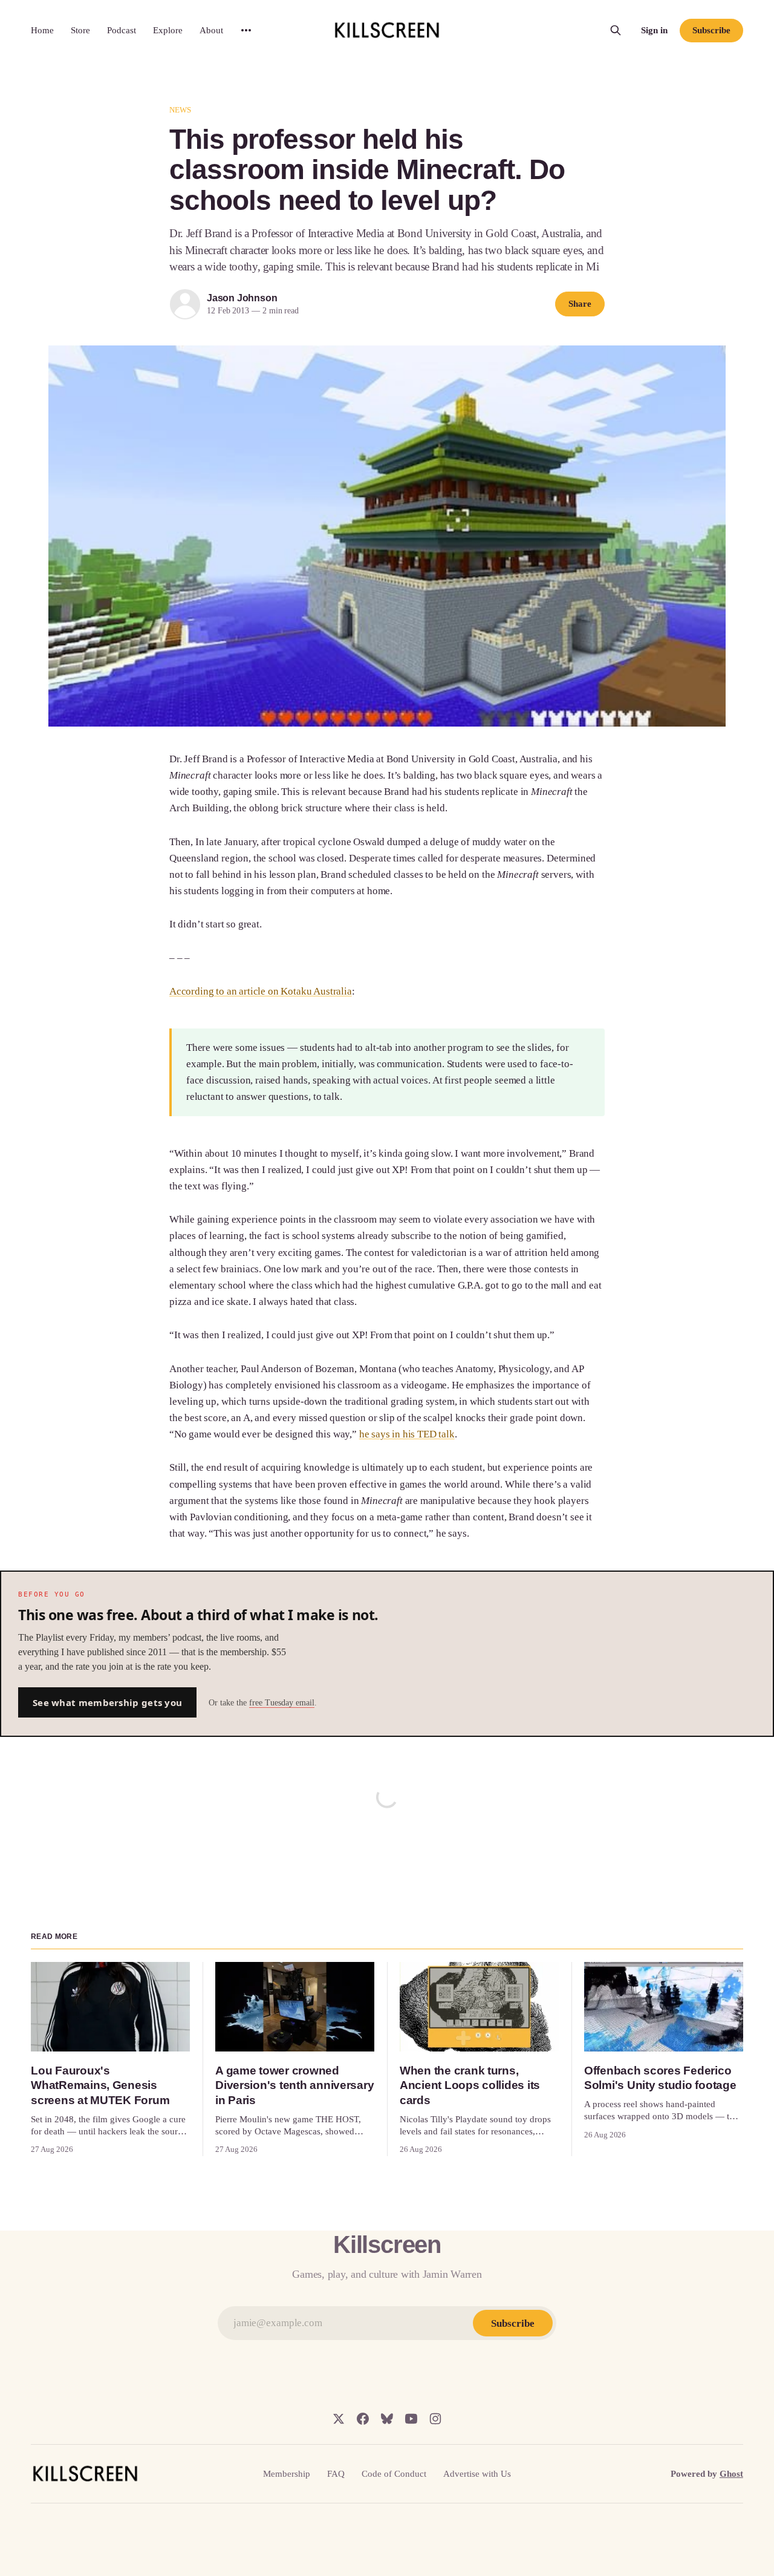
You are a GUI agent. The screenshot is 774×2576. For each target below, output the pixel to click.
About (211, 30)
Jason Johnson (242, 298)
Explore (168, 30)
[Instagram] (435, 2419)
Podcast (122, 30)
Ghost (731, 2474)
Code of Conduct (394, 2474)
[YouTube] (411, 2419)
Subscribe (711, 30)
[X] (339, 2419)
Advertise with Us (477, 2474)
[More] (246, 30)
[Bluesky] (387, 2419)
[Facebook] (363, 2419)
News (180, 110)
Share (580, 304)
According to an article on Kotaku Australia (261, 991)
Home (42, 30)
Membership (287, 2474)
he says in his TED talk (407, 1434)
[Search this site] (616, 30)
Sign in (654, 30)
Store (80, 30)
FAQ (336, 2474)
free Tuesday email (282, 1703)
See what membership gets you (107, 1702)
